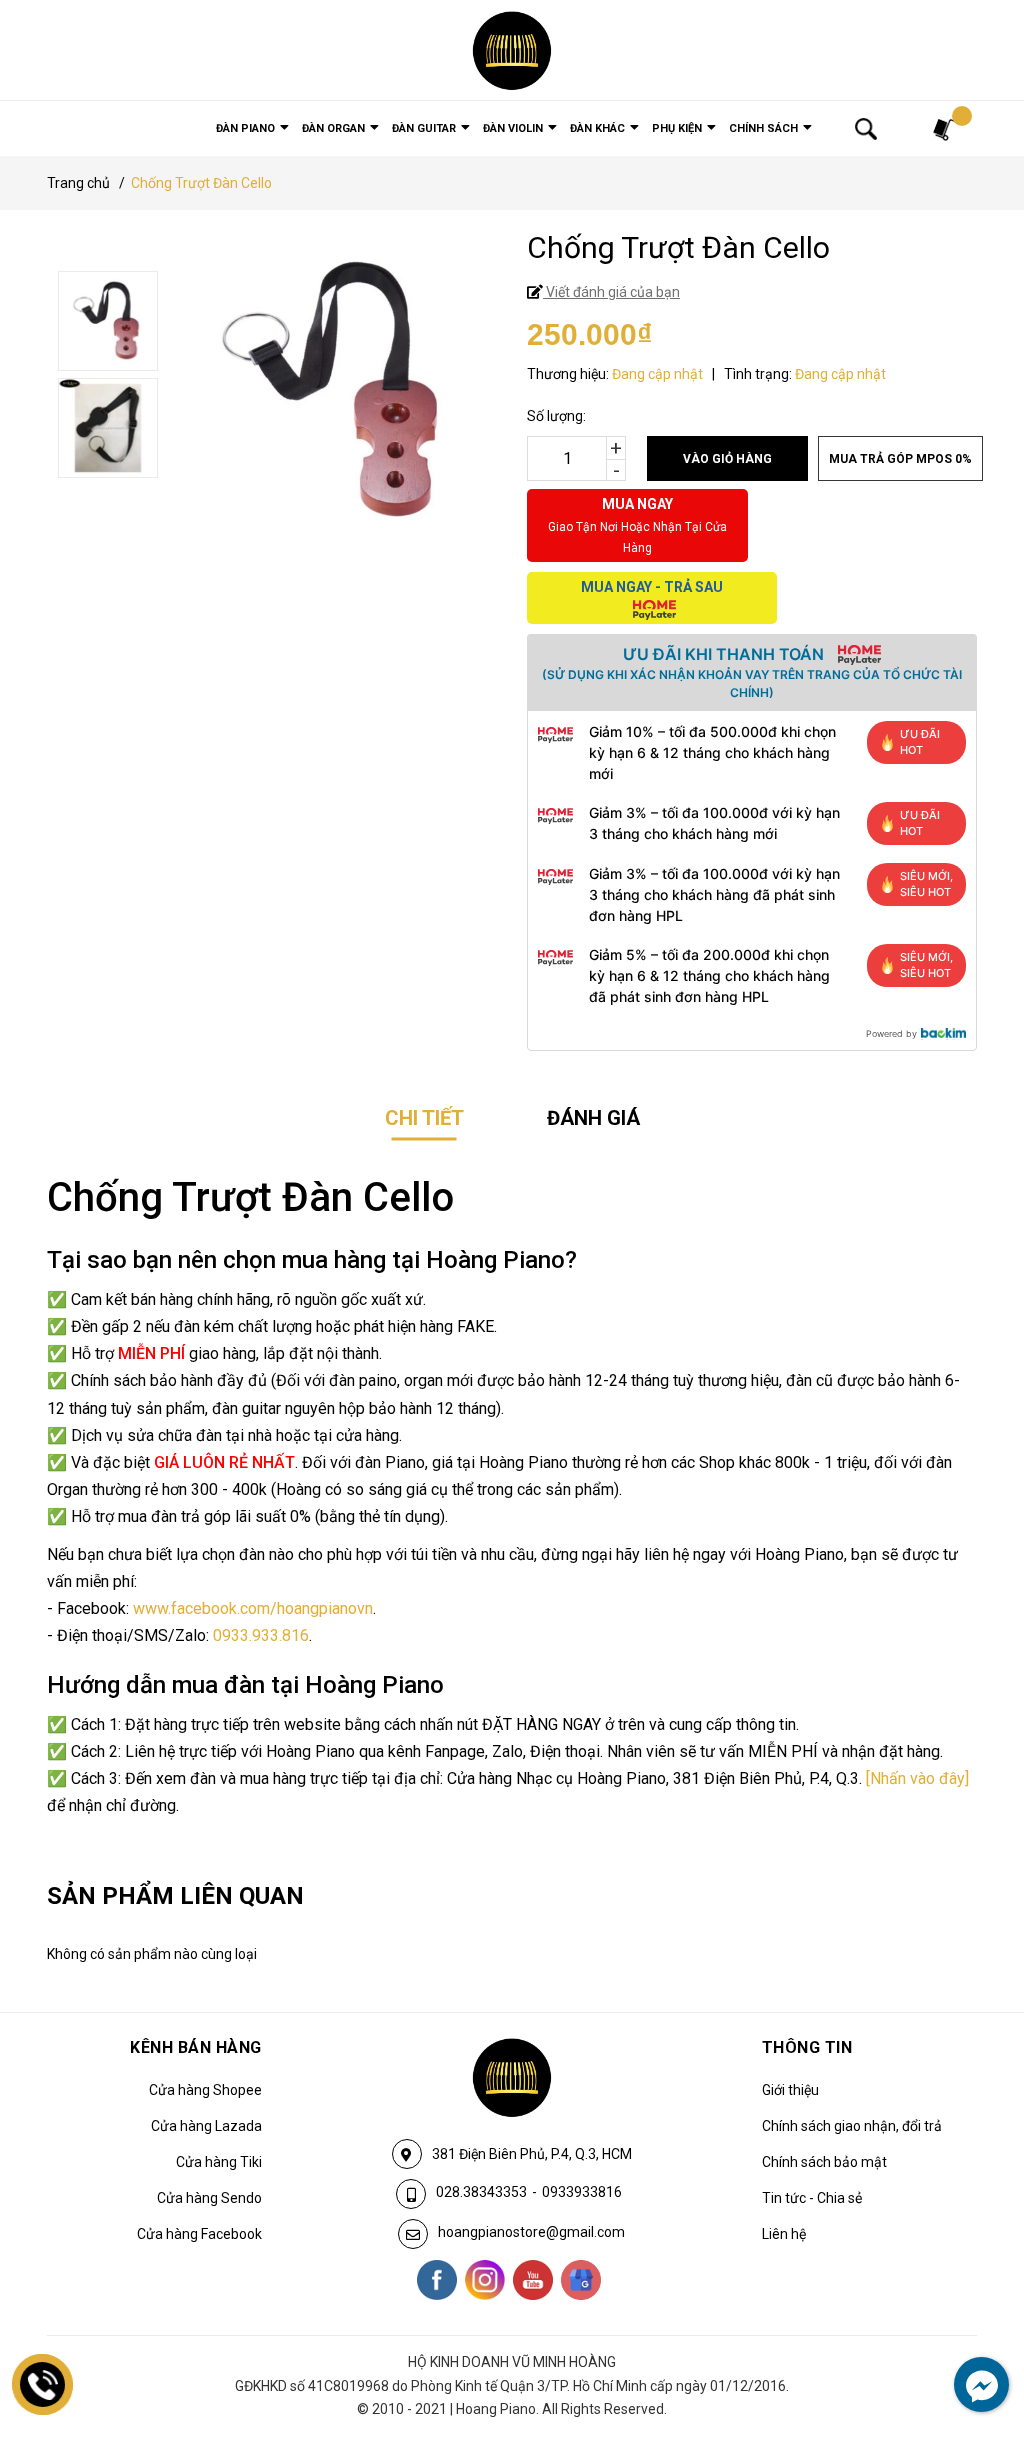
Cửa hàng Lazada (206, 2126)
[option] (280, 323)
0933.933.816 (261, 1635)
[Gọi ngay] (42, 2385)
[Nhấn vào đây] (917, 1778)
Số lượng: (556, 416)
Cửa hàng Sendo (209, 2198)
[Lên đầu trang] (969, 2339)
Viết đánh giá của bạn (611, 292)
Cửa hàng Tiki (219, 2162)
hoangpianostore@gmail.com (531, 2232)
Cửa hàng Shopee (205, 2090)
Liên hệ (784, 2234)
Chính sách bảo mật (824, 2162)
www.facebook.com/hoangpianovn (253, 1608)
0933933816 (582, 2192)
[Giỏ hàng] (945, 128)
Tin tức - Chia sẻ (812, 2198)
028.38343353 (481, 2192)
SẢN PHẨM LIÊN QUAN (175, 1896)
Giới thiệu (790, 2090)
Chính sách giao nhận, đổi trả (852, 2126)
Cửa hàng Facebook (199, 2234)
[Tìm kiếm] (866, 128)
